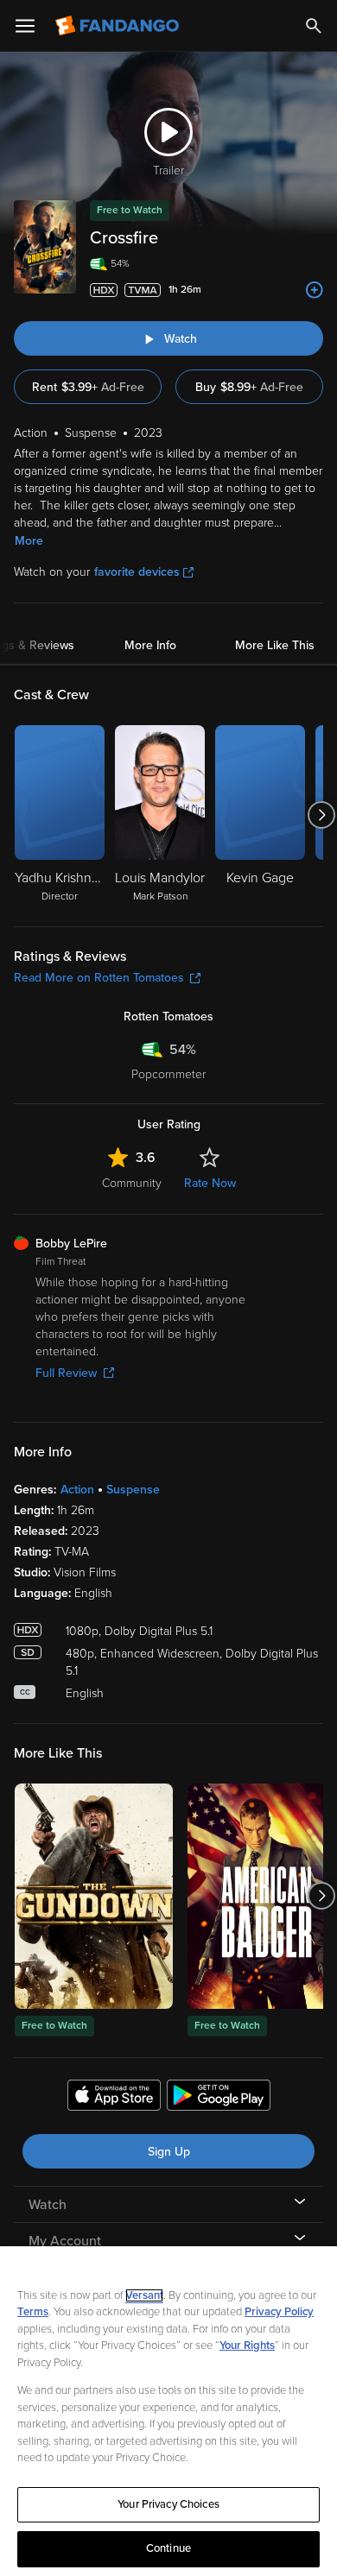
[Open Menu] (25, 26)
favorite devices (137, 572)
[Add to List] (315, 290)
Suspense (133, 1490)
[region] (168, 2411)
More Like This (275, 645)
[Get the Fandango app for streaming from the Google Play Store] (219, 2098)
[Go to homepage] (119, 26)
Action (77, 1490)
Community (132, 1183)
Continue (168, 2548)
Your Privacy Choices (168, 2504)
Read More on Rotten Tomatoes (99, 978)
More (29, 541)
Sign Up (169, 2152)
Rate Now (210, 1183)
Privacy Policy (279, 2312)
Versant (144, 2295)
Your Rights (247, 2346)
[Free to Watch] (94, 1896)
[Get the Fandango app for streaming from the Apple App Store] (114, 2098)
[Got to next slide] (321, 815)
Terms (33, 2312)
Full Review (66, 1373)
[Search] (314, 26)
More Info (150, 645)
